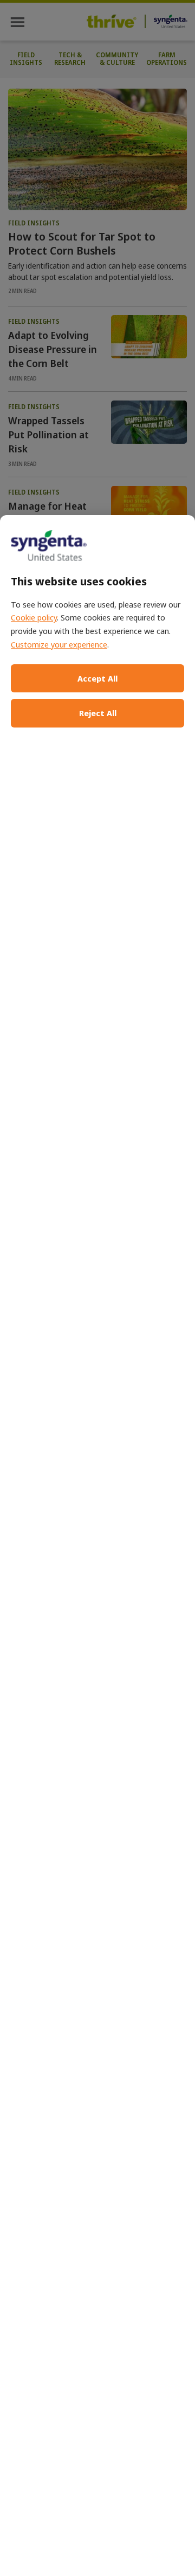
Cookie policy (34, 617)
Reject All (98, 713)
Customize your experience (59, 644)
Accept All (97, 678)
